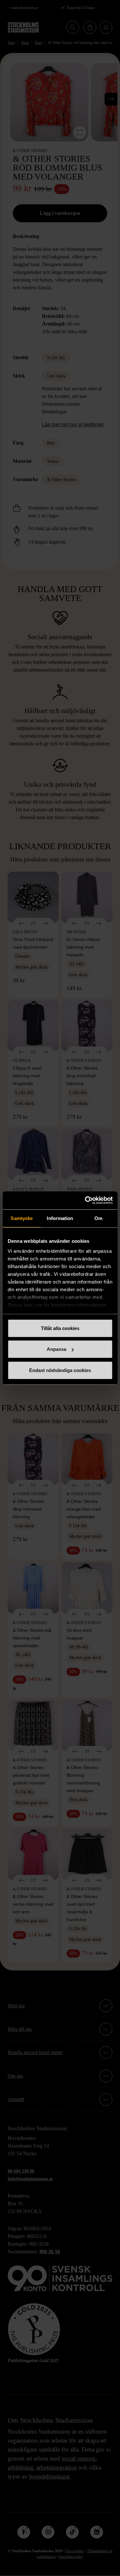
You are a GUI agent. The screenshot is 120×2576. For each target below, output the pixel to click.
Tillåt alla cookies (60, 1328)
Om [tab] (98, 1218)
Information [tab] (60, 1218)
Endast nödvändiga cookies (60, 1370)
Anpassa (56, 1349)
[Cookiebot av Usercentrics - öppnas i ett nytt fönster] (85, 1200)
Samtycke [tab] (22, 1218)
